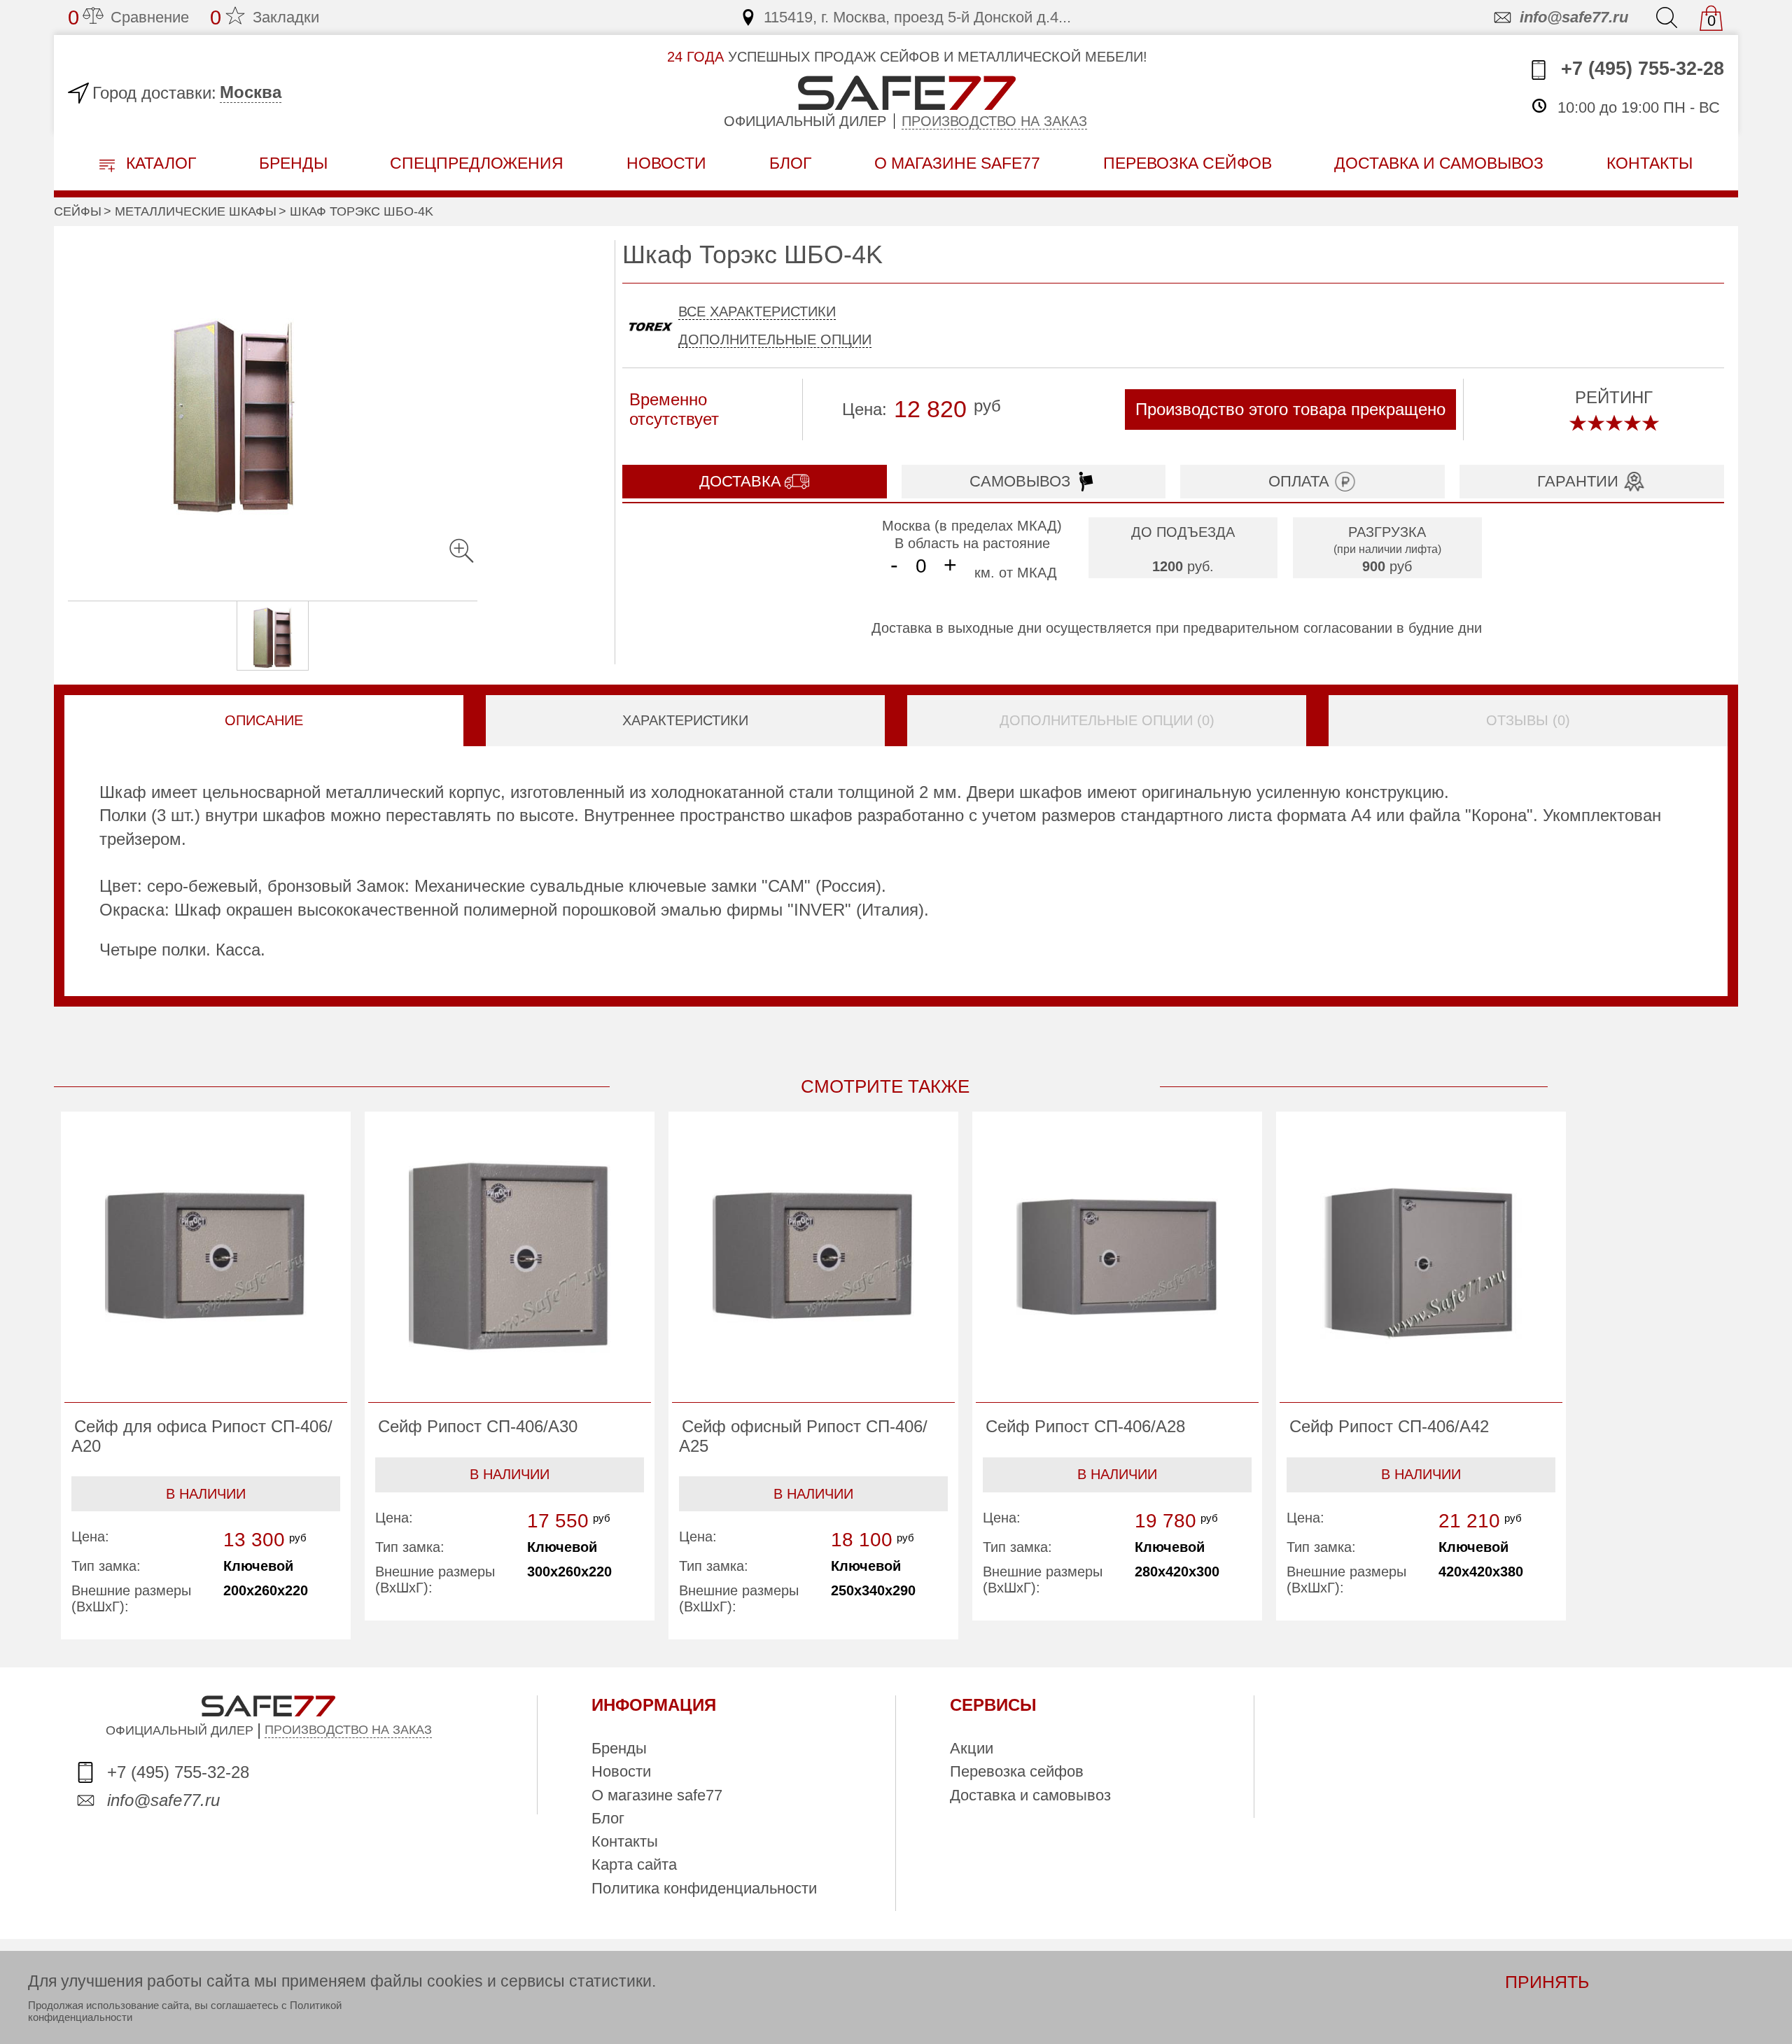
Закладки (265, 17)
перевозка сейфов (1188, 163)
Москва (251, 92)
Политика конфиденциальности (704, 1888)
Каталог (159, 163)
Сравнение (128, 17)
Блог (790, 163)
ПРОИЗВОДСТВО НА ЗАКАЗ (348, 1730)
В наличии (206, 1494)
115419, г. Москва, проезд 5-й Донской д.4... (917, 17)
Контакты (625, 1841)
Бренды (293, 163)
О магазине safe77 (657, 1795)
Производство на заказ (994, 121)
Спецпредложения (477, 163)
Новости (666, 163)
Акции (972, 1748)
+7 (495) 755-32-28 (1640, 69)
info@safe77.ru (1574, 17)
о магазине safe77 (957, 163)
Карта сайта (634, 1864)
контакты (1650, 163)
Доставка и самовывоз (1030, 1795)
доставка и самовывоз (1439, 163)
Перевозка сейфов (1017, 1771)
